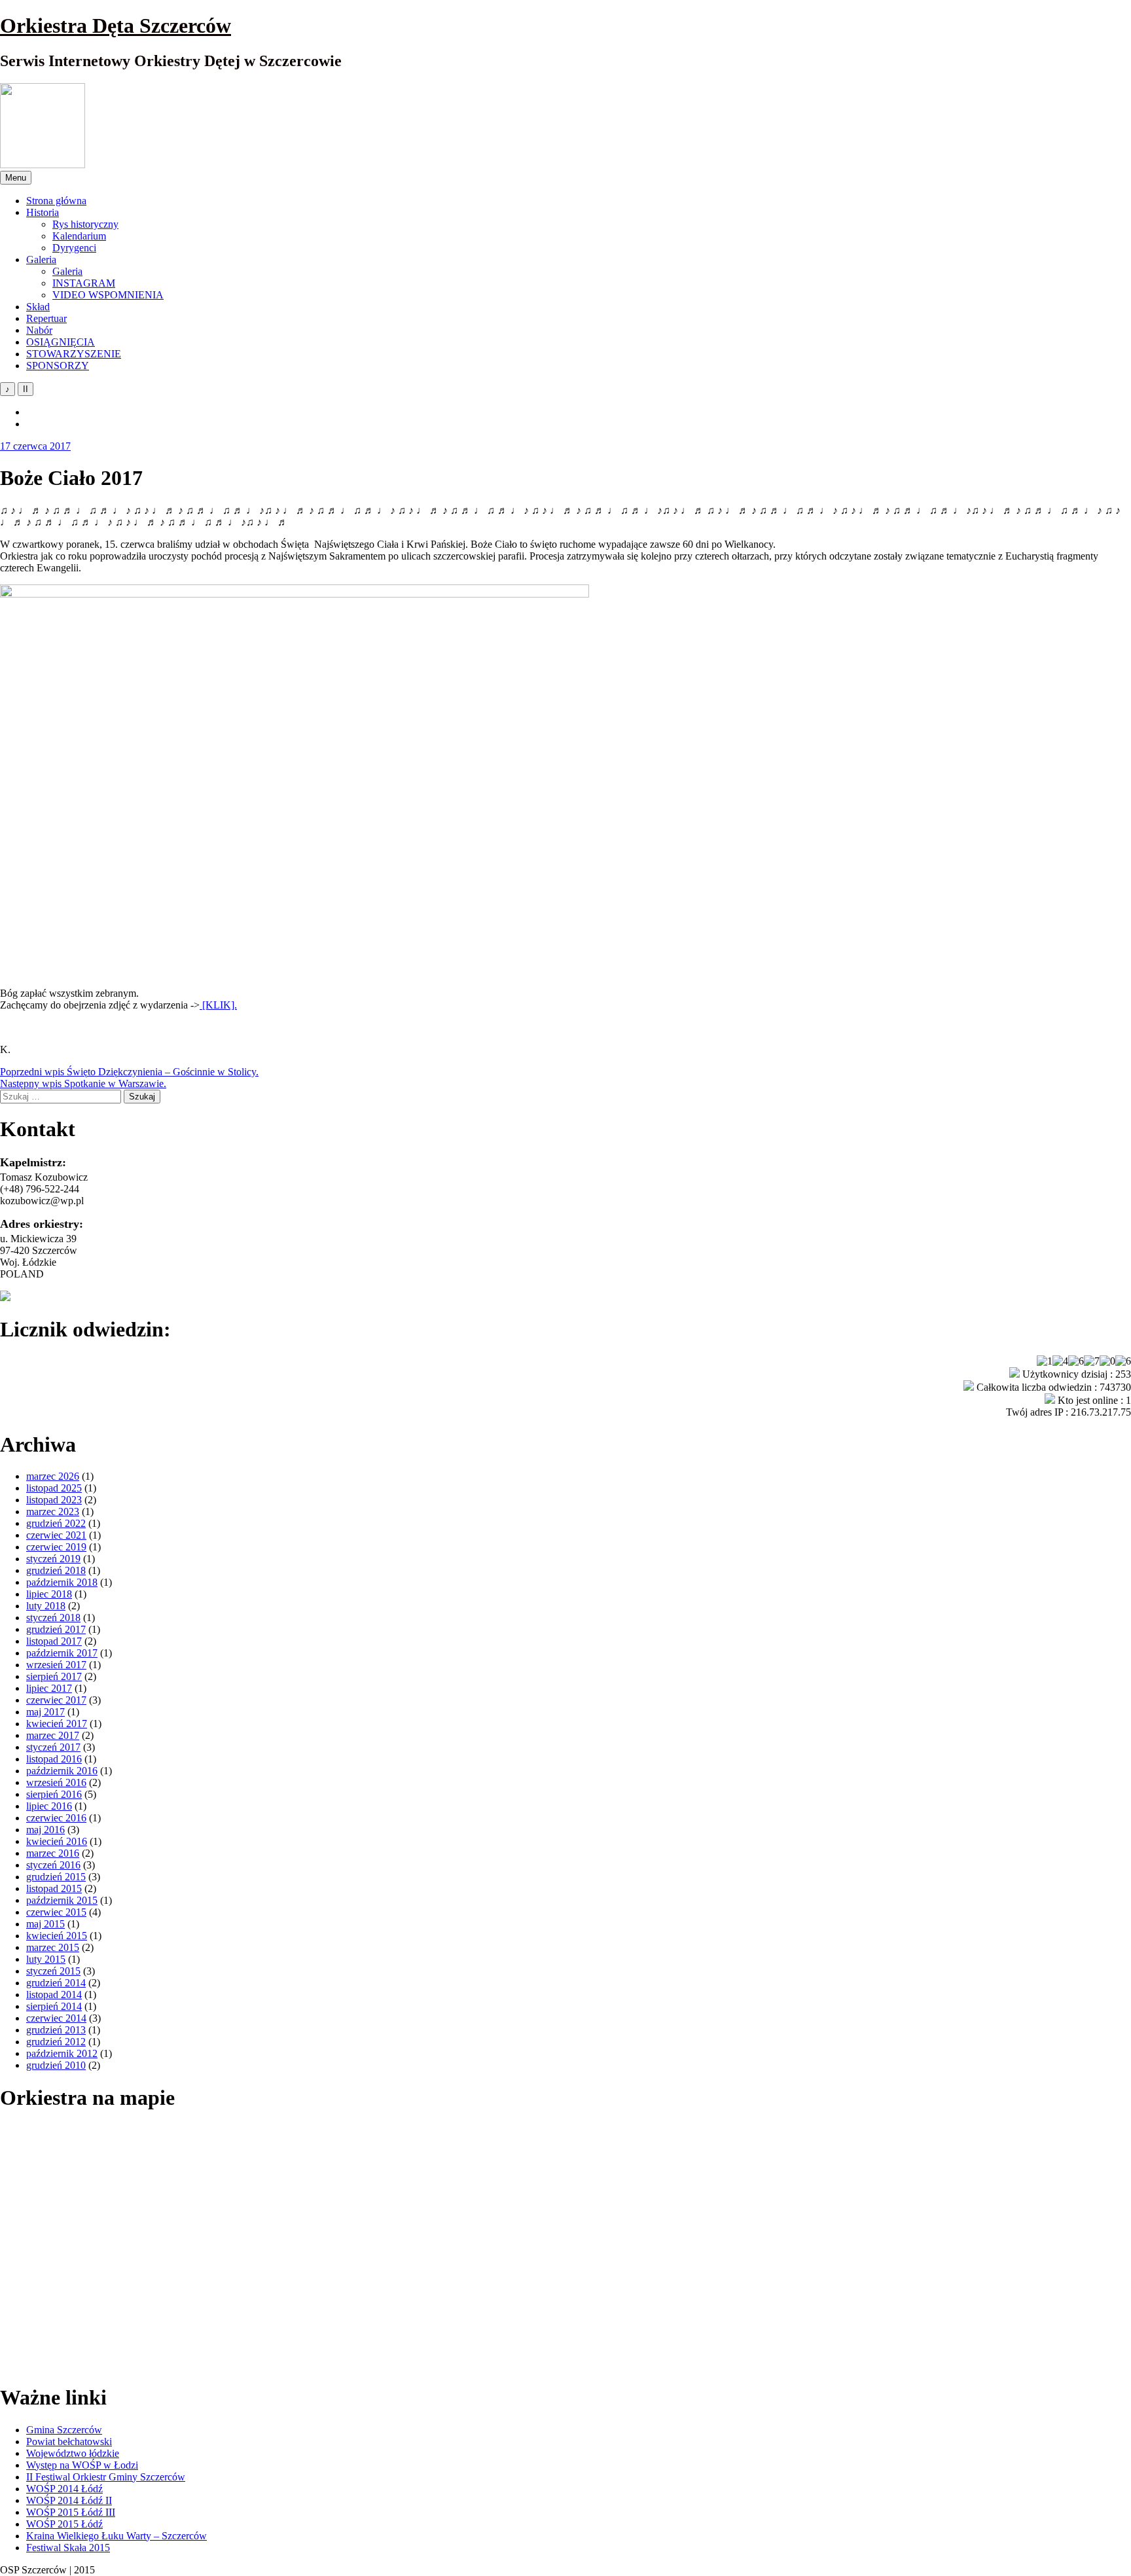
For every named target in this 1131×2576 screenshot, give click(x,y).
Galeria (41, 259)
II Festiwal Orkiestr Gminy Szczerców (106, 2477)
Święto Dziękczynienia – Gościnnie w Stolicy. (129, 1072)
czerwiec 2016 (56, 1818)
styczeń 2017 (53, 1747)
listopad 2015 (54, 1888)
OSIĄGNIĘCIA (61, 342)
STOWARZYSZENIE (74, 354)
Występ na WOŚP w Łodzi (82, 2465)
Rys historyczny (85, 224)
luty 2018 (46, 1606)
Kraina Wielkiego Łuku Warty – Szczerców (117, 2536)
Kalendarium (79, 236)
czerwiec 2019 (56, 1547)
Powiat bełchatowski (69, 2442)
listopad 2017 (54, 1641)
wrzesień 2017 (56, 1665)
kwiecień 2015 (57, 1936)
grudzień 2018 (56, 1570)
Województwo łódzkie (73, 2453)
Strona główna (56, 201)
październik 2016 (62, 1771)
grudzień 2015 (56, 1877)
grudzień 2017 (56, 1629)
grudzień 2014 (56, 1983)
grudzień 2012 (56, 2042)
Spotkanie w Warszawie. (83, 1083)
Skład (38, 307)
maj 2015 (45, 1924)
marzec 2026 (53, 1476)
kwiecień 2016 (57, 1841)
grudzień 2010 (56, 2065)
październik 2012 (62, 2053)
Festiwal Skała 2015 (68, 2548)
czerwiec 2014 (56, 2018)
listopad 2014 (54, 1995)
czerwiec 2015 (56, 1912)
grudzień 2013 (56, 2030)
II (26, 389)
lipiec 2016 (49, 1806)
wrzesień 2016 (56, 1782)
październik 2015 (62, 1900)
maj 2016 (45, 1830)
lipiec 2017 (49, 1688)
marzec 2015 (53, 1947)
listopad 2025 (54, 1488)
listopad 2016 (54, 1759)
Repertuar (46, 318)
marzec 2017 (53, 1735)
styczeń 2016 (53, 1865)
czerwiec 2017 (56, 1700)
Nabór (39, 330)
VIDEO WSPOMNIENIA (108, 295)
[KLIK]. (218, 1005)
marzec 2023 (53, 1512)
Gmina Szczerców (64, 2430)
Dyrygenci (74, 248)
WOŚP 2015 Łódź (64, 2524)
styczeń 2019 (53, 1559)
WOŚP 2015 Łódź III (71, 2512)
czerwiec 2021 (56, 1535)
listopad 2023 (54, 1500)
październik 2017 (62, 1653)
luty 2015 (46, 1959)
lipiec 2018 (49, 1594)
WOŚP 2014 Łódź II (69, 2500)
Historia (43, 212)
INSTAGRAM (84, 283)
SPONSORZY (58, 366)
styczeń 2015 (53, 1971)
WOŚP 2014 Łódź (64, 2489)
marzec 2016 (53, 1853)
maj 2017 (45, 1712)
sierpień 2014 (54, 2006)
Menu (16, 178)
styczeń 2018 (53, 1618)
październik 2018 (62, 1582)
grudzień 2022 (56, 1523)
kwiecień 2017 (57, 1724)
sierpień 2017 (54, 1676)
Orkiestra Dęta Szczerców (116, 26)
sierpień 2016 (54, 1794)
